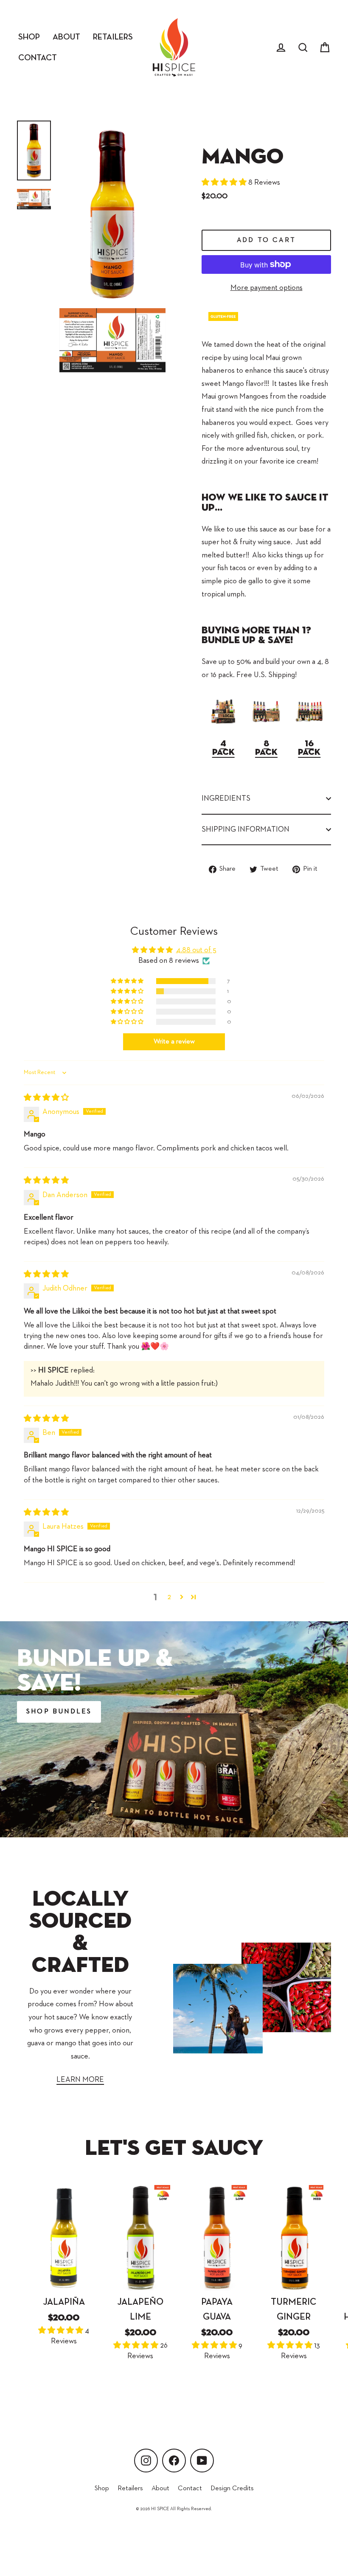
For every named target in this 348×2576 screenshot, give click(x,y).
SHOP (29, 37)
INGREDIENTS (226, 799)
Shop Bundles (59, 1712)
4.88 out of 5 (196, 950)
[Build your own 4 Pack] (223, 725)
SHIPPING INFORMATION (246, 830)
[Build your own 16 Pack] (309, 725)
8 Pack (266, 748)
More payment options (267, 288)
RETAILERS (113, 37)
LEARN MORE (80, 2080)
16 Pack (309, 748)
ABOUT (66, 37)
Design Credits (232, 2489)
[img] (46, 1098)
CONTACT (38, 58)
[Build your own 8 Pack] (266, 725)
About (160, 2489)
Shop (102, 2489)
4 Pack (223, 748)
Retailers (130, 2489)
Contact (190, 2489)
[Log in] (281, 47)
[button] (225, 183)
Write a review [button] (174, 1042)
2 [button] (169, 1597)
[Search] (303, 47)
